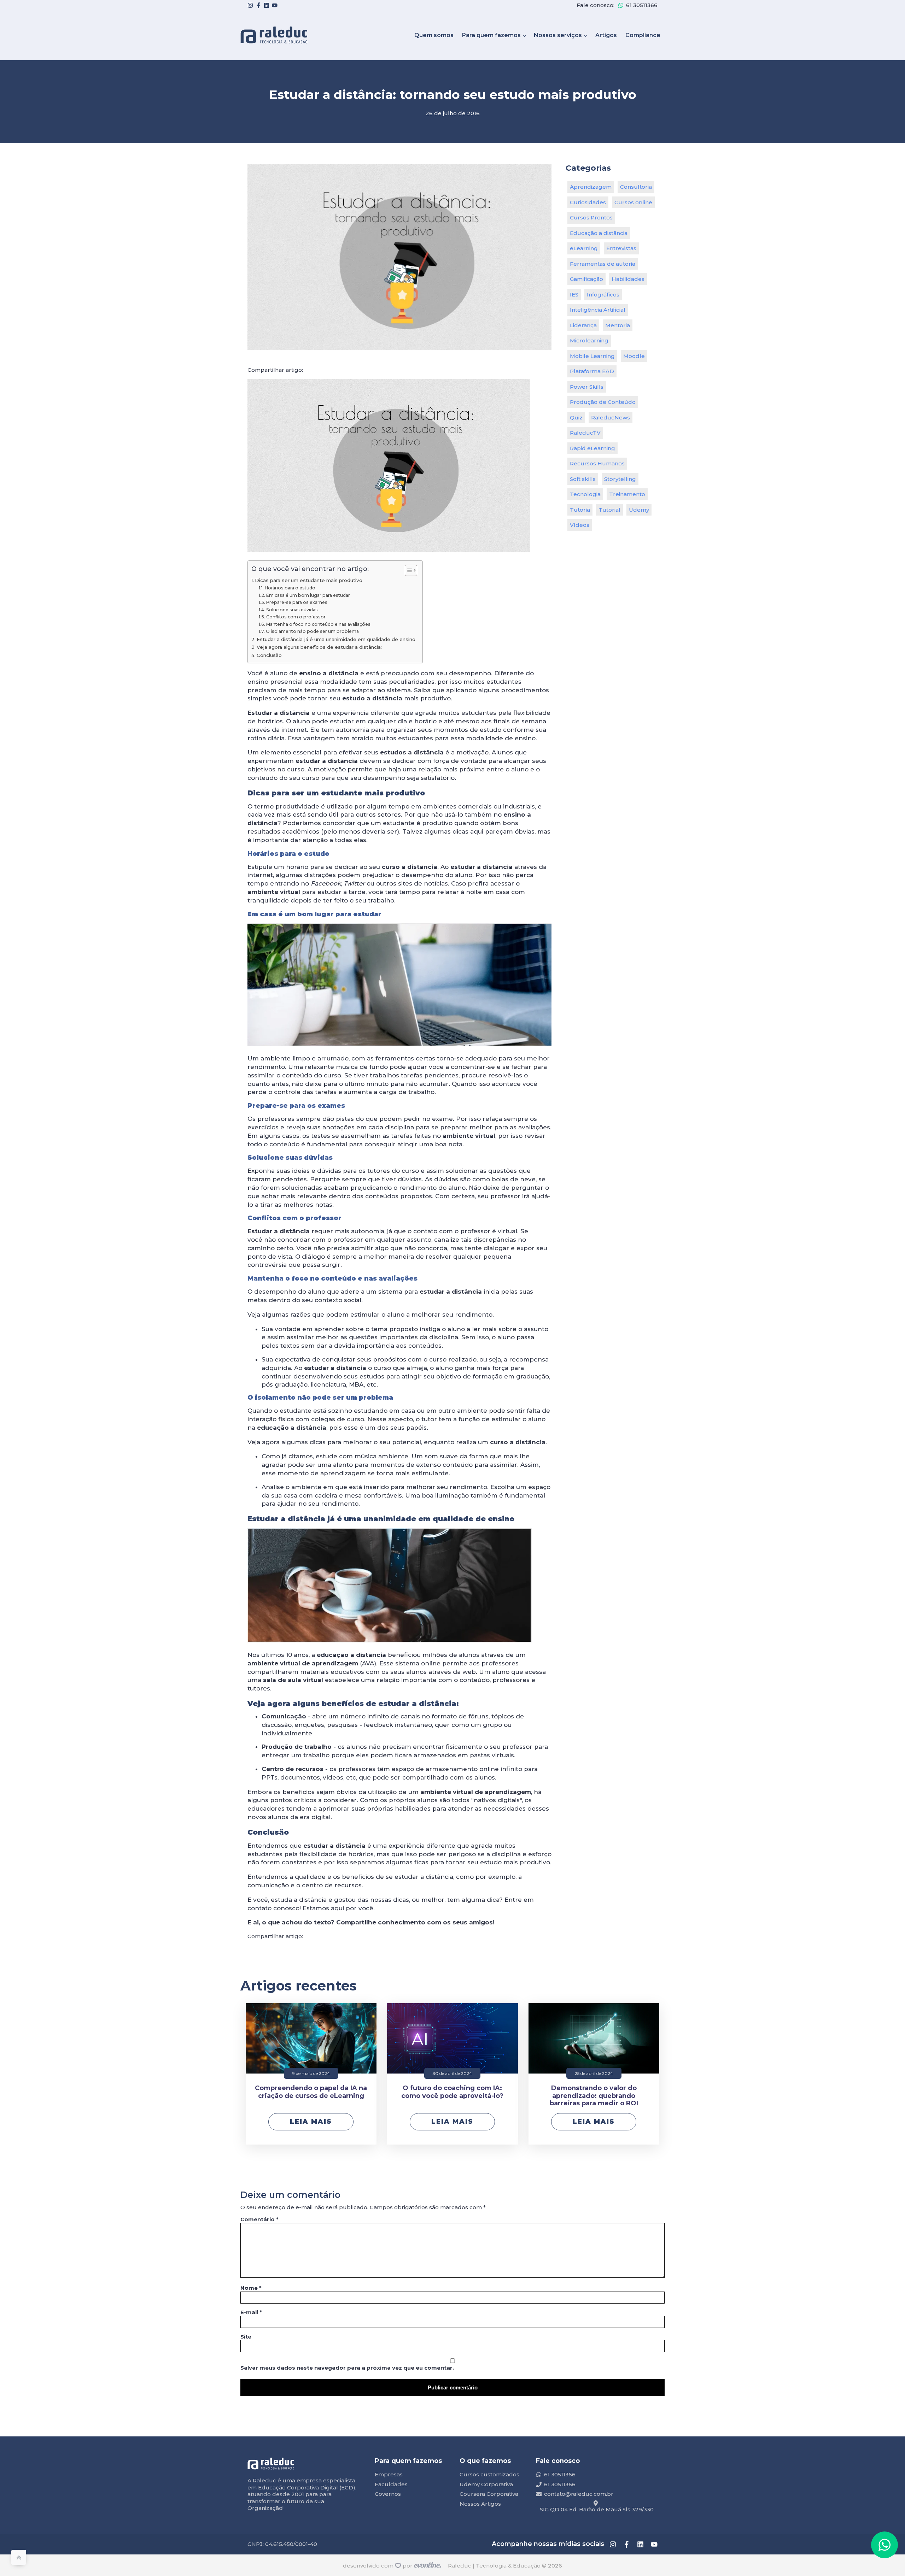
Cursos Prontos (591, 217)
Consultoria (636, 187)
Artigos (606, 35)
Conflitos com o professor (296, 617)
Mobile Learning (592, 356)
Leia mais (311, 2122)
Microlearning (589, 340)
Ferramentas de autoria (603, 264)
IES (574, 295)
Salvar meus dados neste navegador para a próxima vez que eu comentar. (347, 2368)
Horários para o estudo (290, 588)
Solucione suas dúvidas (292, 610)
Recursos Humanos (597, 463)
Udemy (639, 510)
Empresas (389, 2474)
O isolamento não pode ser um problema (312, 631)
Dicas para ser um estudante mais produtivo (309, 580)
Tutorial (609, 510)
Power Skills (587, 387)
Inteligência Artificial (598, 310)
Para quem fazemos (491, 35)
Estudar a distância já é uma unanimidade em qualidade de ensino (336, 639)
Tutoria (580, 510)
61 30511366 (642, 5)
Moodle (634, 356)
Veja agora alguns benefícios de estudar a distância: (319, 647)
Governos (388, 2494)
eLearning (584, 248)
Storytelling (620, 479)
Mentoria (618, 325)
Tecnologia (585, 494)
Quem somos (434, 35)
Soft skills (583, 479)
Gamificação (586, 279)
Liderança (583, 325)
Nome (251, 2288)
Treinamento (627, 494)
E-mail (251, 2312)
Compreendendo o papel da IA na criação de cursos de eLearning (311, 2092)
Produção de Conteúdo (603, 402)
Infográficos (603, 295)
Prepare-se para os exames (297, 602)
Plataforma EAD (592, 371)
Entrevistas (621, 248)
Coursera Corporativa (489, 2494)
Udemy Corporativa (486, 2484)
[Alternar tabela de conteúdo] (407, 570)
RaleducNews (611, 417)
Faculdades (391, 2484)
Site (246, 2337)
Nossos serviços (558, 35)
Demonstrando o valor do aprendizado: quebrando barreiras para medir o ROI (594, 2096)
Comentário (259, 2219)
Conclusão (269, 655)
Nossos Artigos (480, 2504)
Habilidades (628, 279)
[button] (884, 2545)
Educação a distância (599, 233)
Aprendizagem (591, 187)
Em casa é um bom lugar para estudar (308, 595)
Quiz (576, 417)
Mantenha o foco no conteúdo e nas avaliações (318, 624)
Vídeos (580, 525)
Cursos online (633, 202)
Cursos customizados (489, 2474)
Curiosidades (588, 202)
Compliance (643, 35)
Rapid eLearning (592, 448)
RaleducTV (585, 433)
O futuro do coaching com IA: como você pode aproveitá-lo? (452, 2092)
